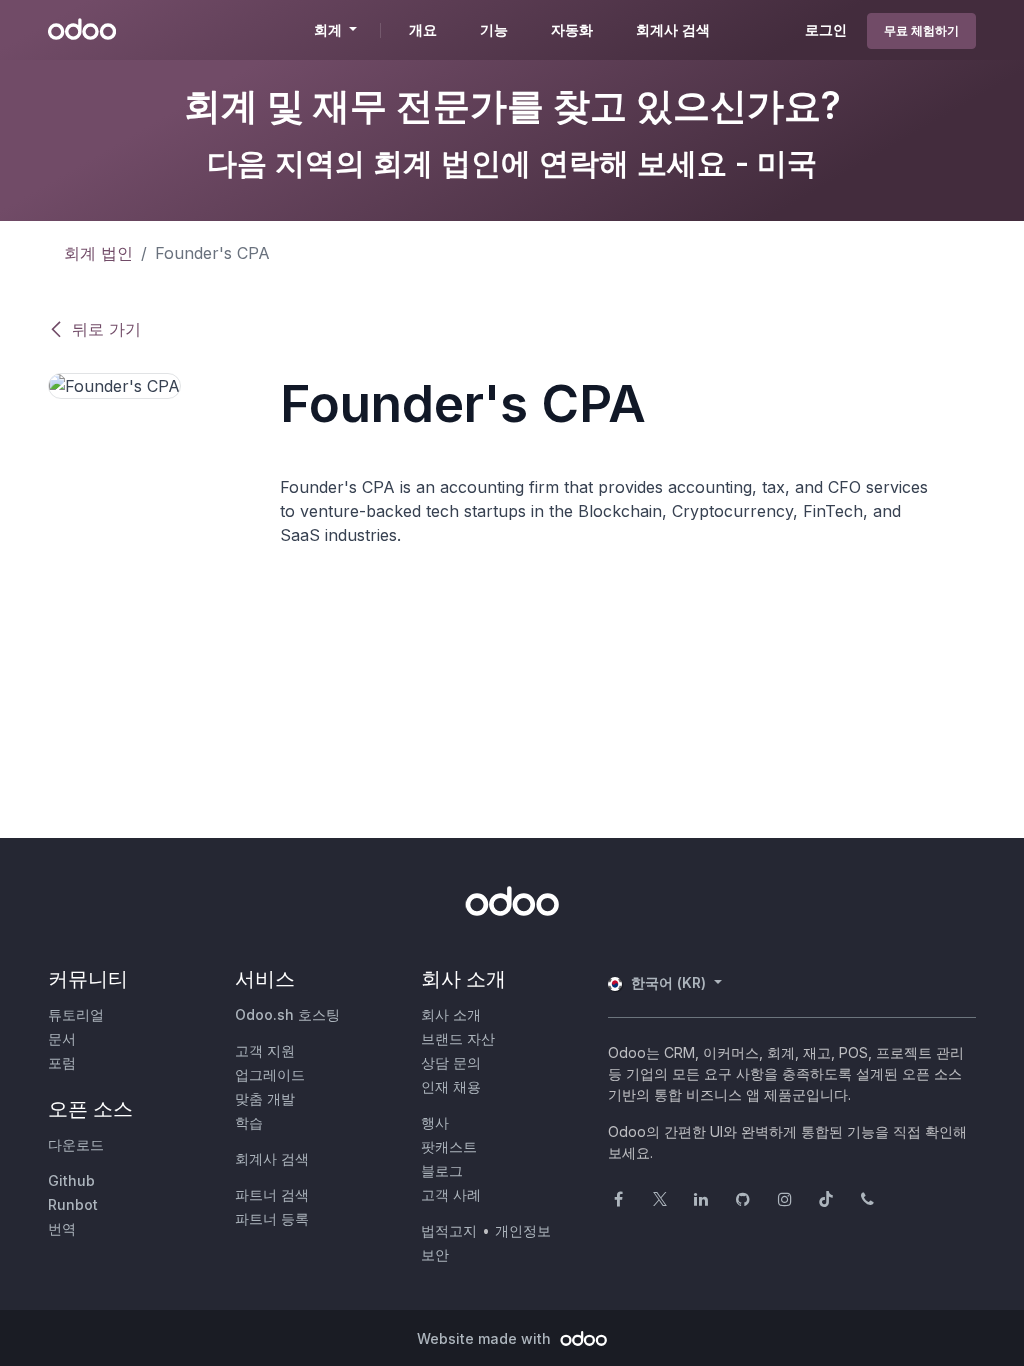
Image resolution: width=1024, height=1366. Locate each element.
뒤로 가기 (106, 329)
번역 (62, 1228)
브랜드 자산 (458, 1038)
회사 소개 (451, 1014)
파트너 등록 (272, 1218)
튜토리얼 (76, 1014)
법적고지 (449, 1230)
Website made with (486, 1338)
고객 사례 (451, 1194)
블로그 (442, 1170)
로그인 (826, 29)
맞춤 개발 (265, 1098)
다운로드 (76, 1144)
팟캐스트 (449, 1146)
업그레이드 (270, 1074)
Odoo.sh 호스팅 (287, 1014)
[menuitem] (423, 30)
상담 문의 (451, 1062)
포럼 (62, 1062)
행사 (435, 1122)
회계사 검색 (272, 1158)
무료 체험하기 (921, 30)
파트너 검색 (272, 1194)
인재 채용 (451, 1086)
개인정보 (523, 1230)
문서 (62, 1038)
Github (71, 1180)
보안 (435, 1254)
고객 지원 (265, 1050)
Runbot (73, 1204)
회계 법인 (98, 253)
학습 (249, 1122)
